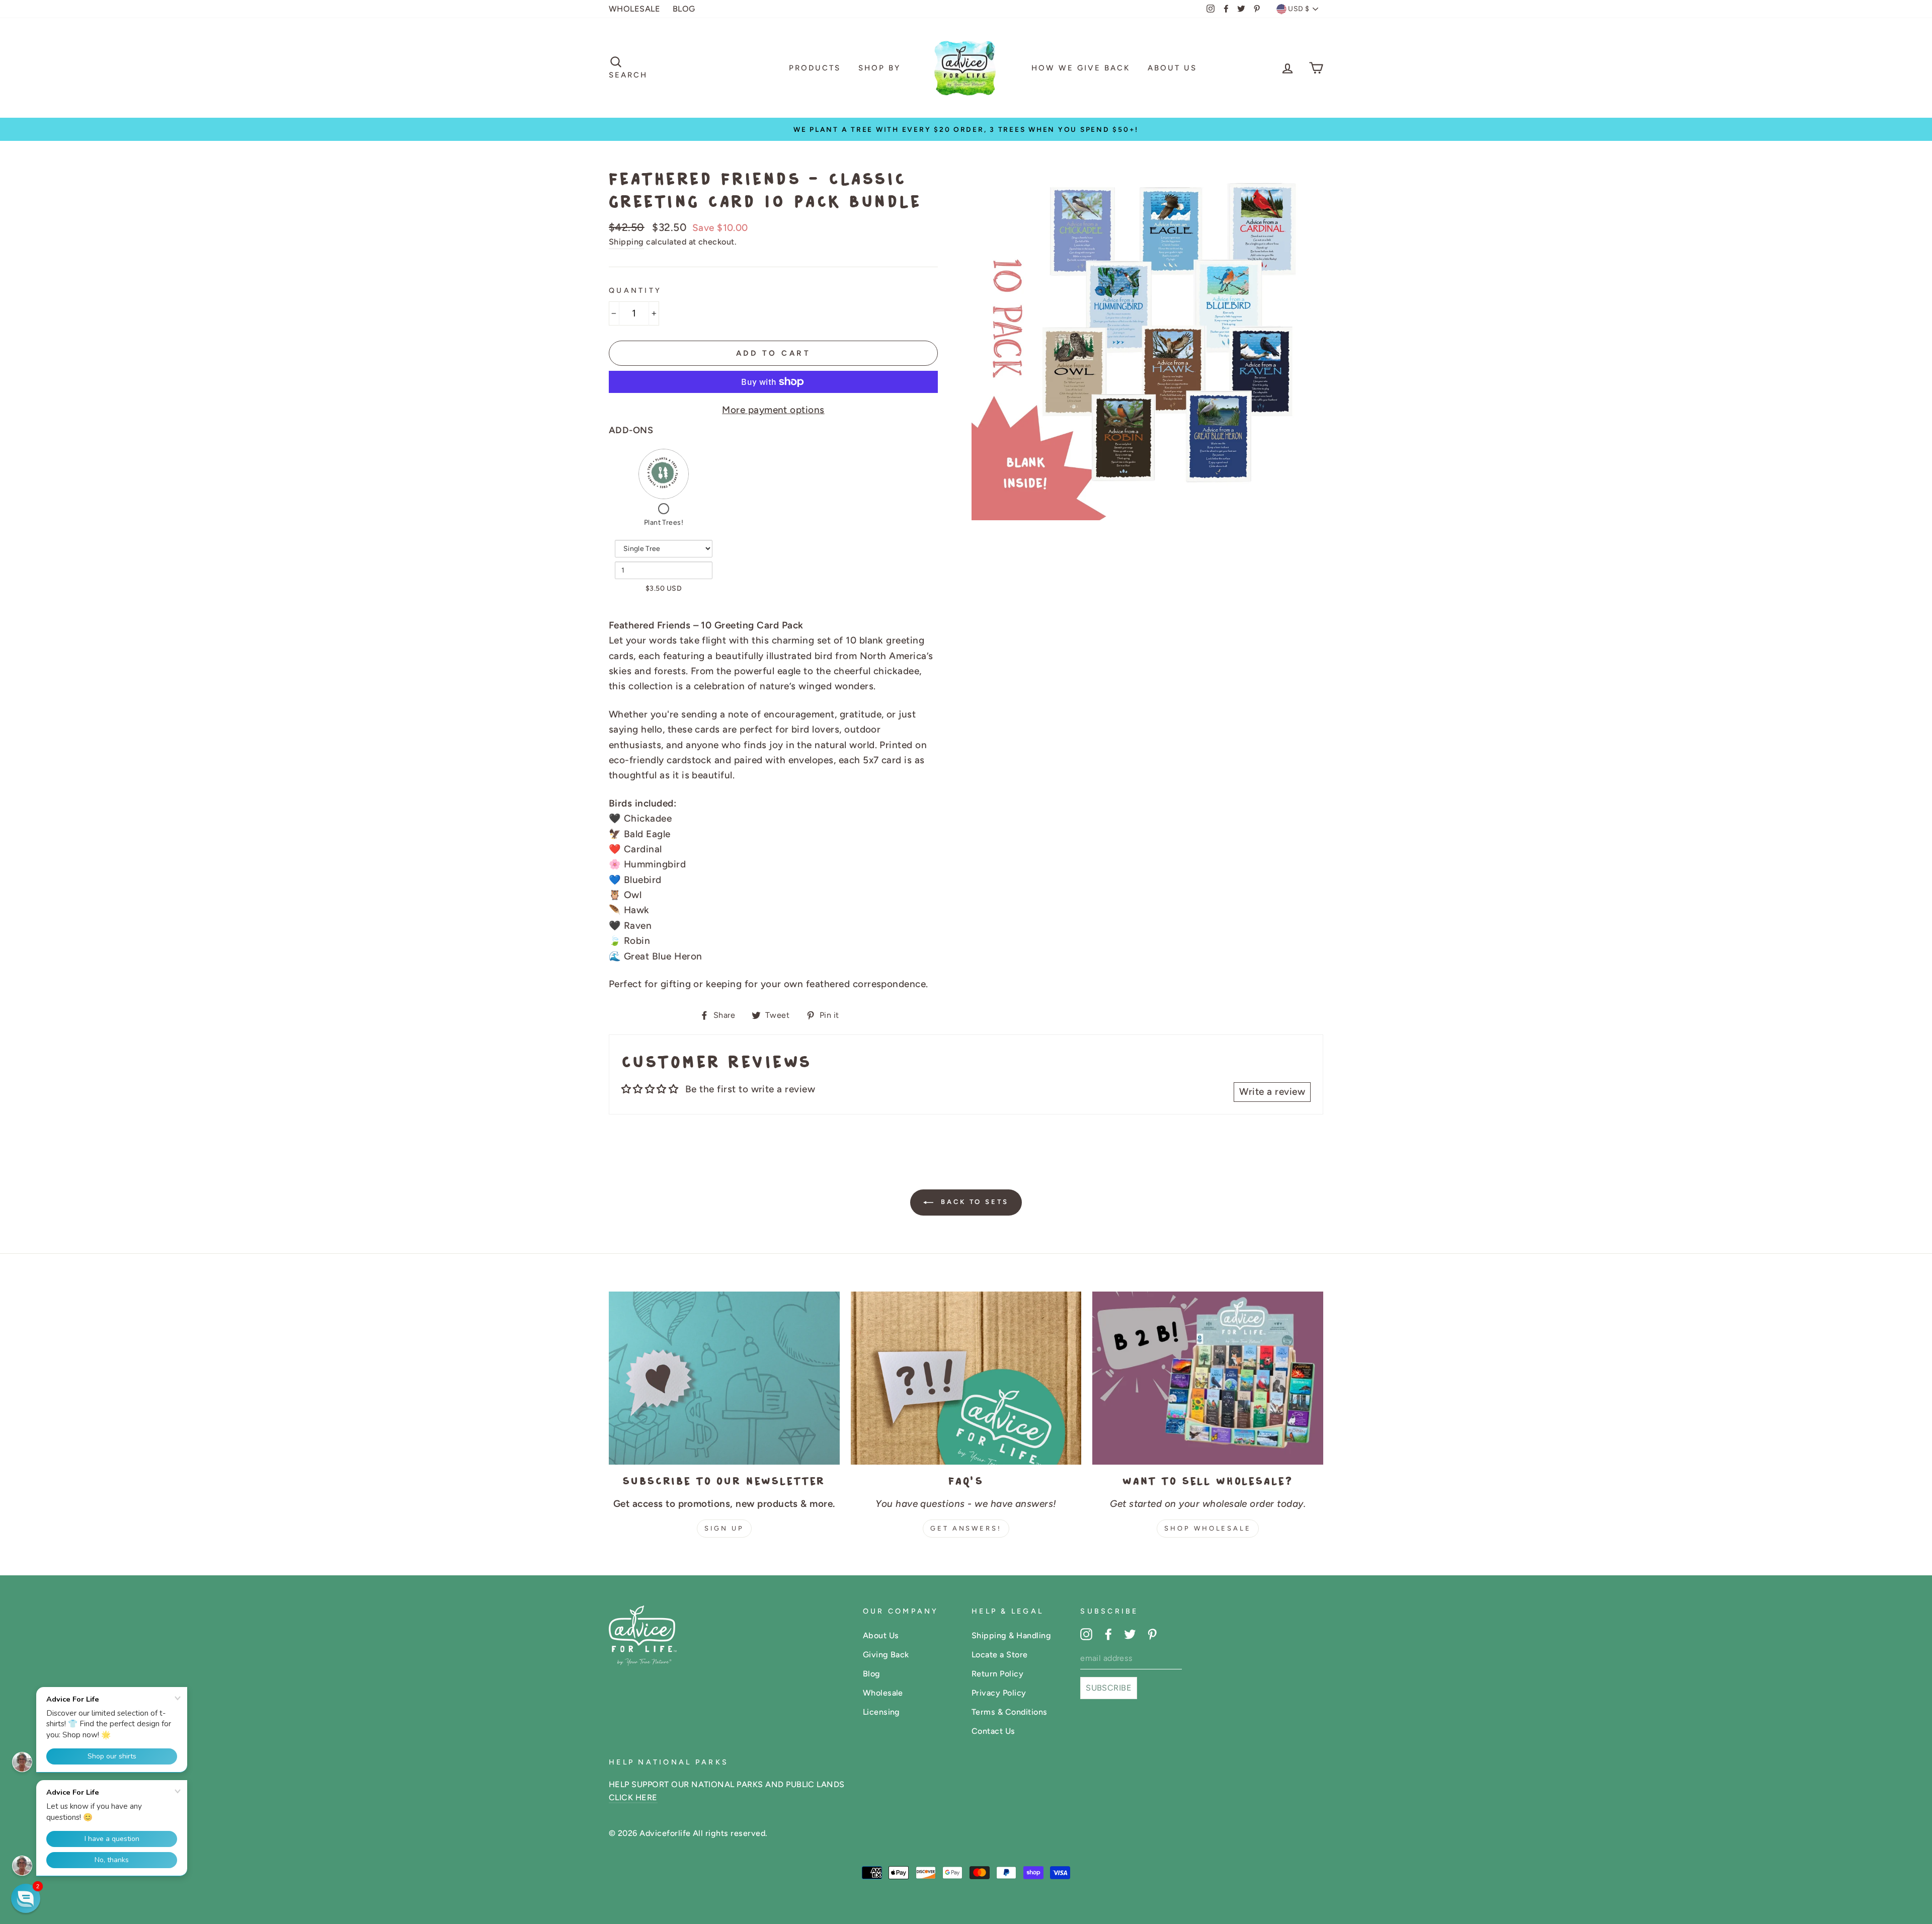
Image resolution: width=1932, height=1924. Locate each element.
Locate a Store (1000, 1655)
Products (815, 68)
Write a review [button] (1272, 1092)
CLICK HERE (633, 1797)
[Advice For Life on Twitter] (1130, 1634)
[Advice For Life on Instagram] (1086, 1634)
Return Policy (997, 1674)
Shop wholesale (1208, 1528)
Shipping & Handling (1011, 1635)
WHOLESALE (634, 9)
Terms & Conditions (1010, 1712)
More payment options (773, 410)
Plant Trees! (664, 523)
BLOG (684, 9)
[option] (966, 129)
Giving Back (886, 1655)
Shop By (879, 68)
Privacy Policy (999, 1693)
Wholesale (883, 1693)
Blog (872, 1674)
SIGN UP (724, 1528)
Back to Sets (973, 1202)
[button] (26, 1898)
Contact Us (993, 1731)
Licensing (881, 1712)
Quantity (635, 290)
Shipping (626, 242)
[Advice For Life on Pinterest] (1152, 1634)
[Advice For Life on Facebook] (1108, 1634)
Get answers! (966, 1528)
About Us (1172, 68)
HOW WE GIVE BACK (1081, 68)
